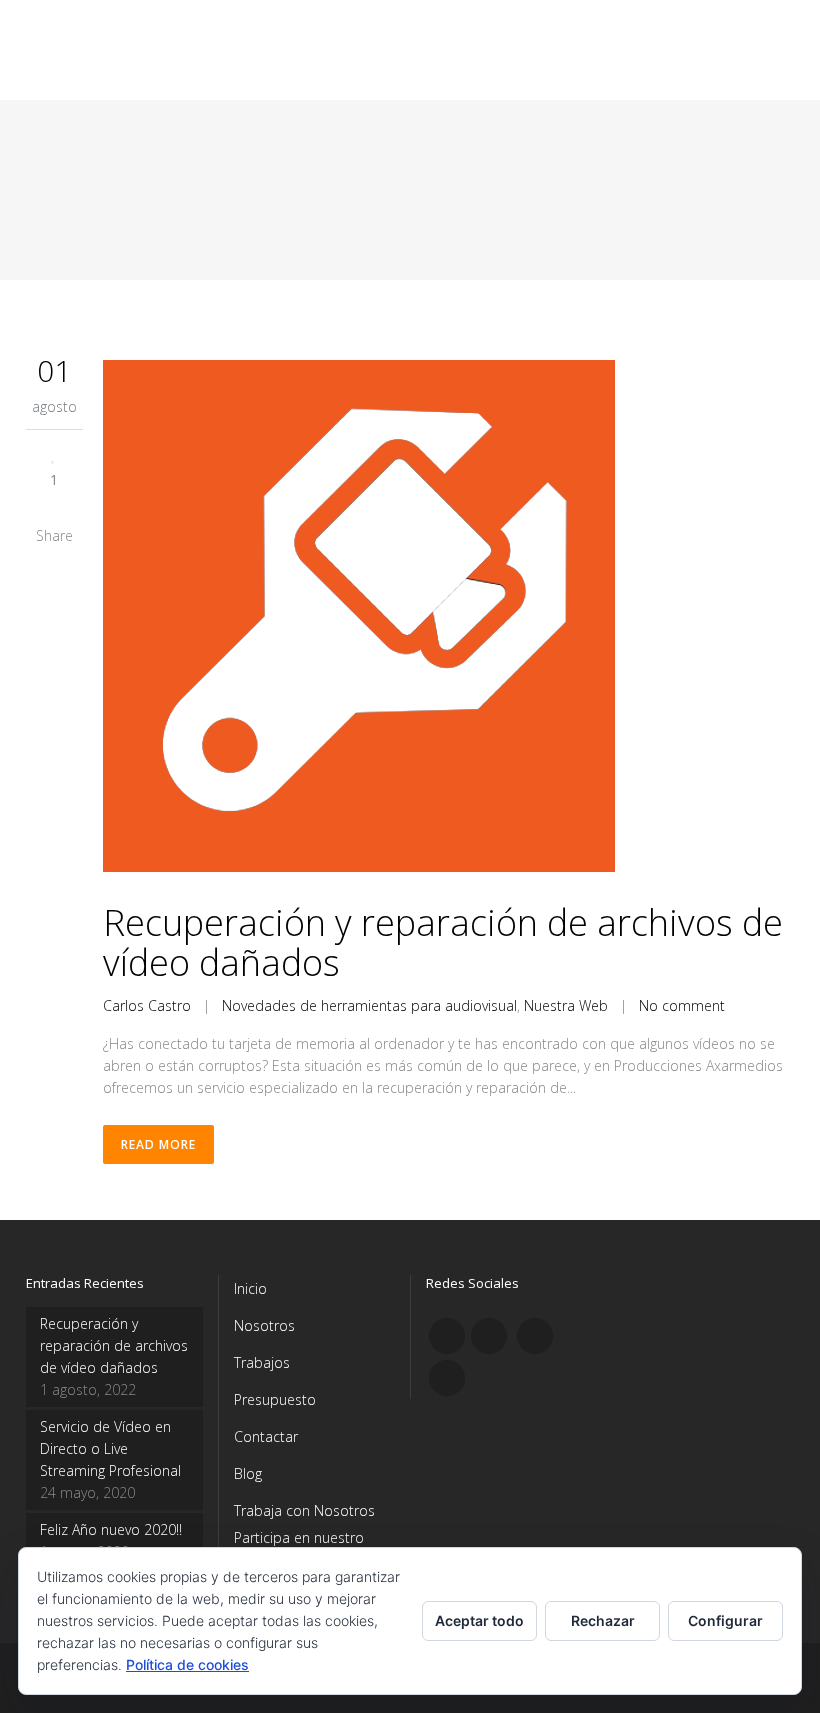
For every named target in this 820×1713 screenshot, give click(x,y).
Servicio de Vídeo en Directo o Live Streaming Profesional (110, 1448)
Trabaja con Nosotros (304, 1510)
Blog (248, 1473)
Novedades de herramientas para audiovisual (369, 1005)
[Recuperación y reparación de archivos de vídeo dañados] (448, 619)
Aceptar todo (479, 1620)
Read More (158, 1144)
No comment (682, 1005)
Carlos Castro (147, 1005)
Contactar (266, 1436)
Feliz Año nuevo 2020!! (111, 1529)
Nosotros (264, 1325)
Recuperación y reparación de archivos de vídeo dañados (443, 942)
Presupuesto (275, 1399)
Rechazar (603, 1620)
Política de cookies (187, 1664)
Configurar (725, 1620)
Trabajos (262, 1362)
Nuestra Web (566, 1005)
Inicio (250, 1288)
